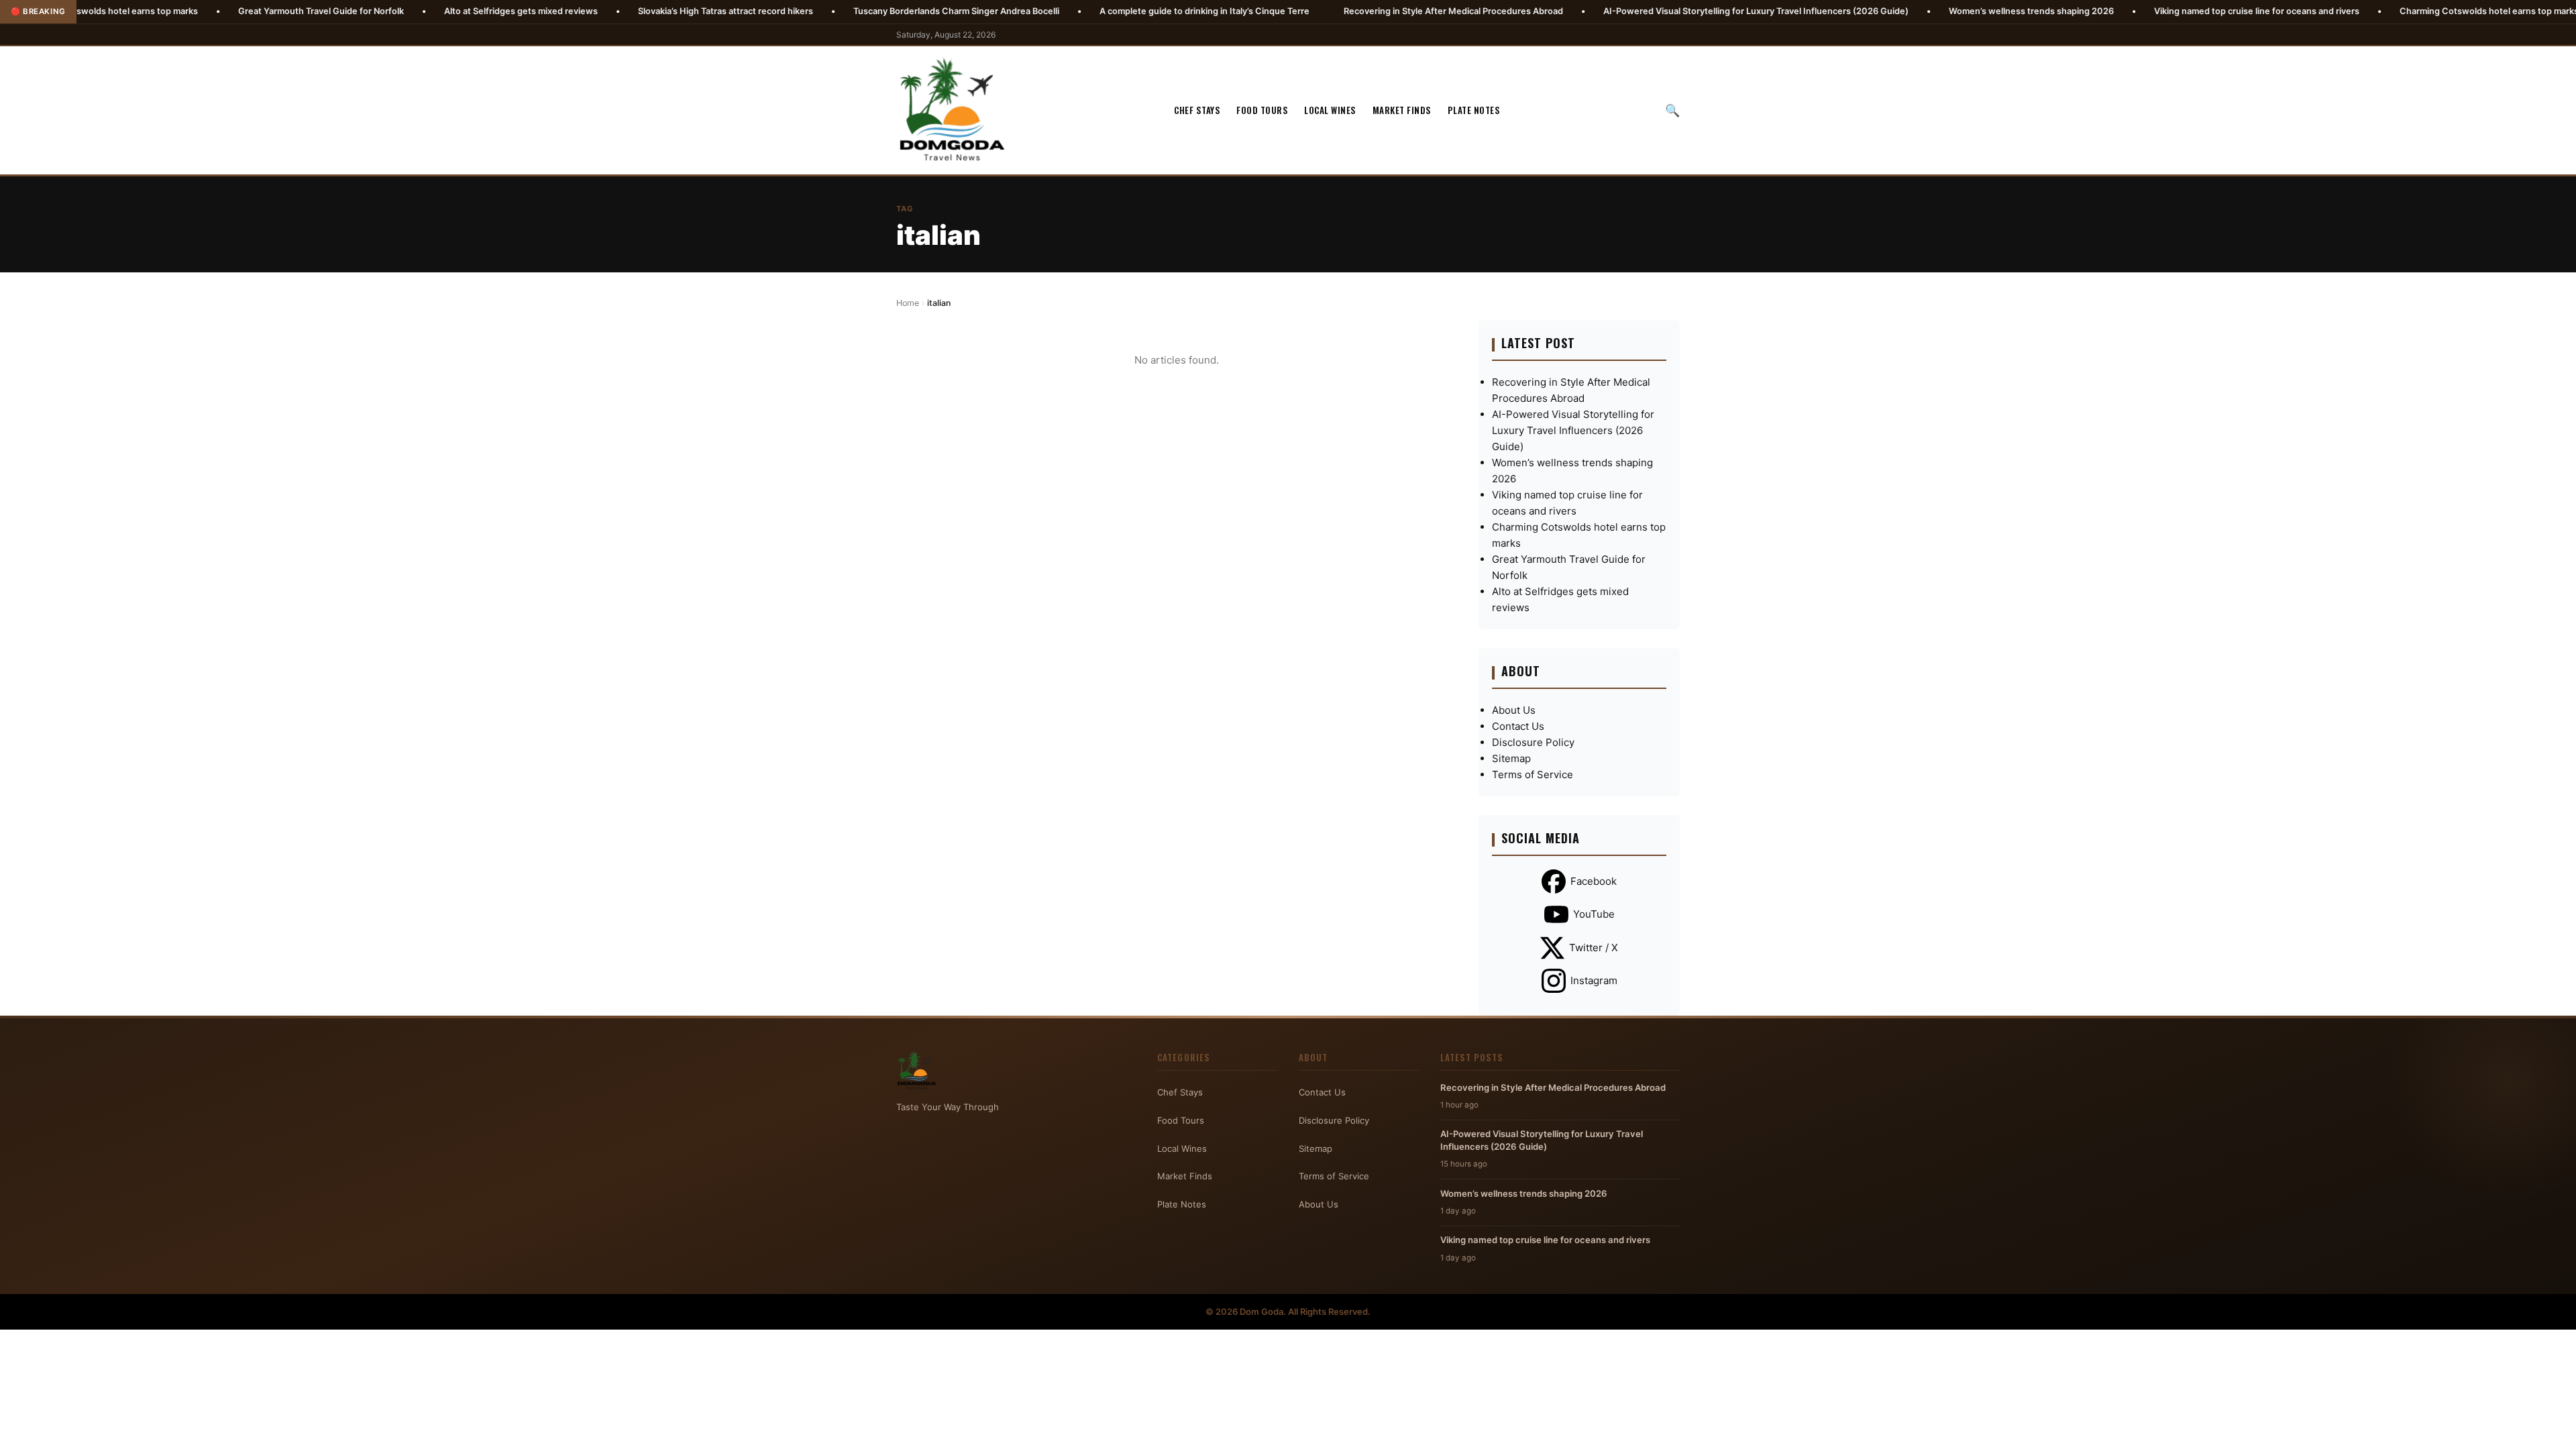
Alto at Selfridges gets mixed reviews (413, 11)
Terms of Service (1533, 774)
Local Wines (1330, 110)
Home (908, 303)
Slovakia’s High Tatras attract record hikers (618, 11)
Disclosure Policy (1533, 742)
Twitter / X (1594, 948)
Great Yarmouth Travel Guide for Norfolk (213, 11)
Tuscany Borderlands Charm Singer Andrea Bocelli (848, 11)
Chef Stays (1197, 110)
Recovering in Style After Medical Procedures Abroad (1345, 11)
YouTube (1594, 914)
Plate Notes (1474, 110)
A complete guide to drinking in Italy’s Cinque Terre (1096, 11)
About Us (1514, 710)
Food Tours (1262, 110)
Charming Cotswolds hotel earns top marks (2381, 11)
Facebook (1594, 881)
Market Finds (1402, 110)
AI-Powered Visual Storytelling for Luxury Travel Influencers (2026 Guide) (1648, 11)
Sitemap (1511, 758)
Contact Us (1518, 726)
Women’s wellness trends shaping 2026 (1923, 11)
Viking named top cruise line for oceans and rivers (2149, 11)
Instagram (1594, 980)
